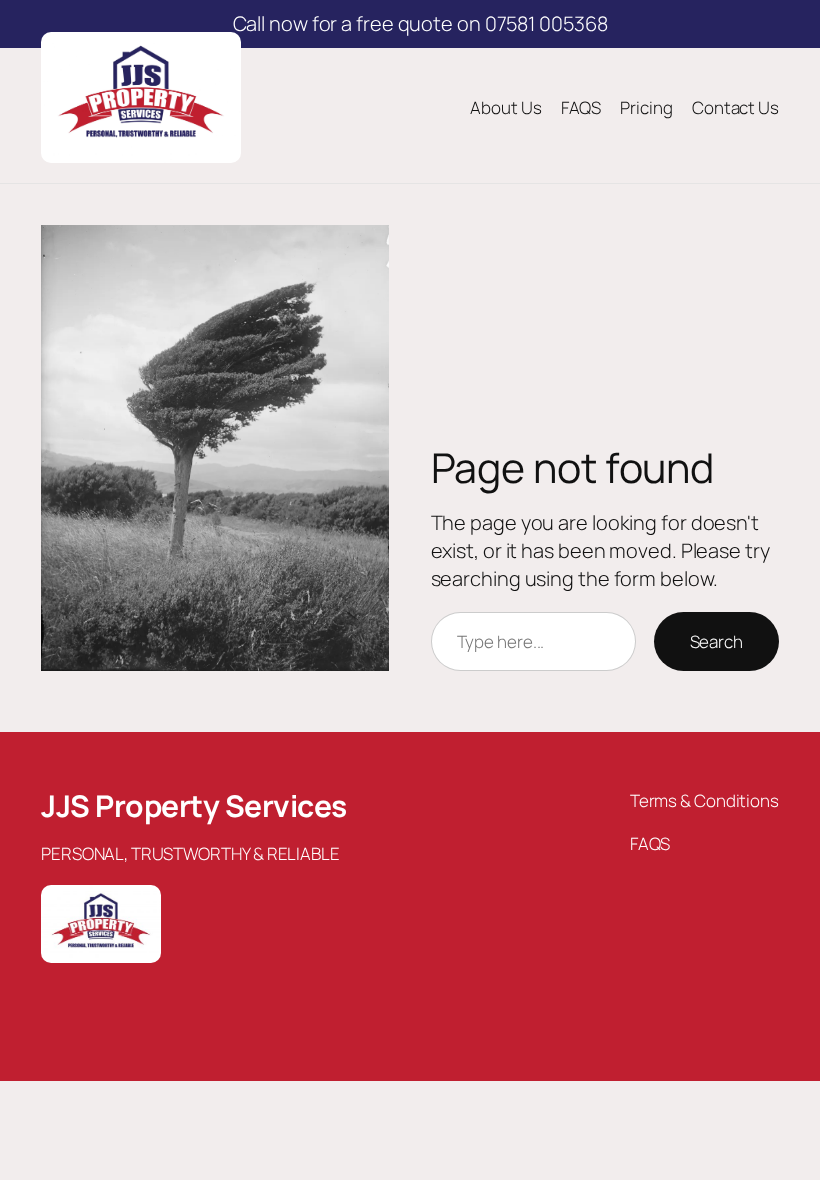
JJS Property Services (194, 805)
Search (716, 641)
